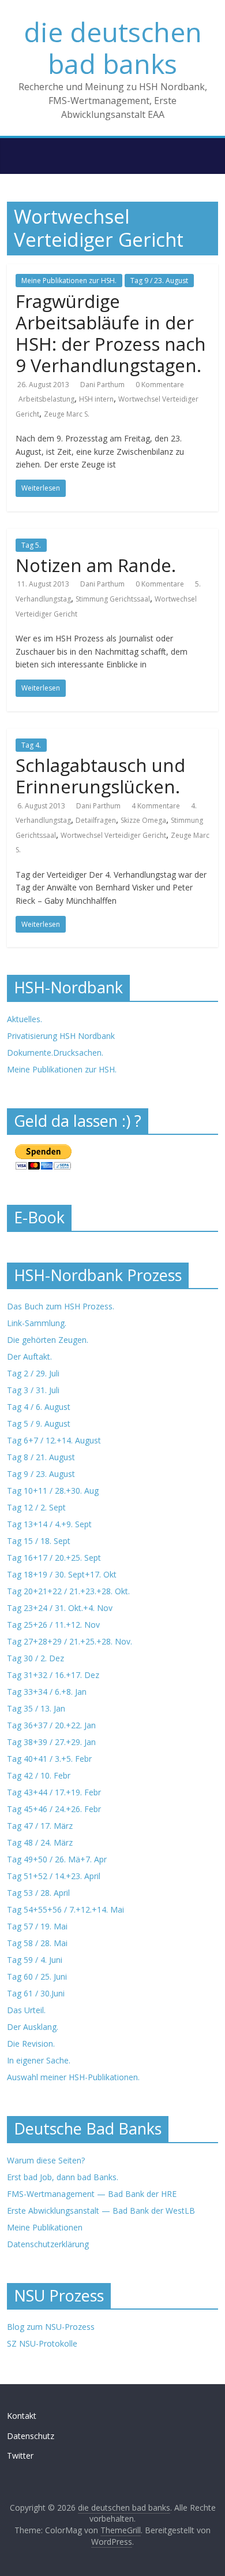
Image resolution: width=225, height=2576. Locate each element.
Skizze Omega (143, 820)
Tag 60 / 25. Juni (37, 1976)
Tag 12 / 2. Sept (36, 1507)
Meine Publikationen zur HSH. (69, 281)
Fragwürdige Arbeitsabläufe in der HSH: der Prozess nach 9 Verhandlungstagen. (111, 333)
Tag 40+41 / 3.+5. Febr (49, 1759)
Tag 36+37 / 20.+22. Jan (51, 1725)
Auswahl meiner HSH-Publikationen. (73, 2077)
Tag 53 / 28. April (38, 1893)
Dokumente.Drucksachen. (55, 1053)
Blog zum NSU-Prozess (51, 2327)
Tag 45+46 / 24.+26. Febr (54, 1809)
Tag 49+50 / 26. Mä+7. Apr (57, 1859)
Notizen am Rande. (96, 565)
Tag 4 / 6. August (39, 1407)
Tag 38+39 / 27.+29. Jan (51, 1742)
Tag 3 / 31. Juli (33, 1390)
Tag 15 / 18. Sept (39, 1541)
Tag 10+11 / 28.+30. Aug (53, 1491)
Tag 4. (31, 745)
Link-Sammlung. (37, 1323)
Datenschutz (31, 2436)
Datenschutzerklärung (48, 2244)
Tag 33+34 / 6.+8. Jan (47, 1692)
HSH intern (96, 399)
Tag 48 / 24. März (40, 1842)
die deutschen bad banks (113, 48)
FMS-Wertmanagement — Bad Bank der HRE (92, 2194)
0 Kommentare (160, 385)
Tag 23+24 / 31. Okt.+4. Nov (60, 1608)
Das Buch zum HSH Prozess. (61, 1306)
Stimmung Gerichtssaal (113, 599)
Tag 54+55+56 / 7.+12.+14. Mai (65, 1909)
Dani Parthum (102, 385)
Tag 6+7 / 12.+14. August (54, 1440)
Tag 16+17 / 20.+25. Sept (54, 1558)
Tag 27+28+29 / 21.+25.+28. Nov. (70, 1641)
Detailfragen (96, 820)
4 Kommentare (156, 806)
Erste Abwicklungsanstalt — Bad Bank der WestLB (101, 2211)
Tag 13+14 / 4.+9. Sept (49, 1524)
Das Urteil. (26, 2010)
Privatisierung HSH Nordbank (61, 1036)
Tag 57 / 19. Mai (37, 1926)
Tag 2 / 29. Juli (33, 1373)
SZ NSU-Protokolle (42, 2343)
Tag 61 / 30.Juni (36, 1993)
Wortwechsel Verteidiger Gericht (113, 835)
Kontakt (22, 2416)
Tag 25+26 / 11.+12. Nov (53, 1625)
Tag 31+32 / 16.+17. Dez (53, 1675)
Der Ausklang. (33, 2027)
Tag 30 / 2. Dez (35, 1658)
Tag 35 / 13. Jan (36, 1708)
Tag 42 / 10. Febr (39, 1775)
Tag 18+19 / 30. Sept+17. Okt (62, 1574)
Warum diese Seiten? (46, 2160)
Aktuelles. (25, 1019)
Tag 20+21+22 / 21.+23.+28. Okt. (68, 1591)
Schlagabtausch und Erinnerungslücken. (100, 776)
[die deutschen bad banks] (13, 142)
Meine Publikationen (45, 2227)
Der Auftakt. (29, 1356)
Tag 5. (31, 545)
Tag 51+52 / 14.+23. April (54, 1876)
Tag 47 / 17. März (40, 1826)
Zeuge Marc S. (67, 414)
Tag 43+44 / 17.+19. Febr (54, 1792)
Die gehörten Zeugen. (48, 1340)
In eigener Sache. (39, 2060)
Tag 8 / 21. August (41, 1457)
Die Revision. (31, 2044)
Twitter (20, 2456)
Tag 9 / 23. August (159, 281)
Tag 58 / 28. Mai (37, 1943)
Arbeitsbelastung (46, 399)
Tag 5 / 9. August (39, 1424)
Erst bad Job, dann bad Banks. (63, 2177)
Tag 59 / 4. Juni (35, 1960)
